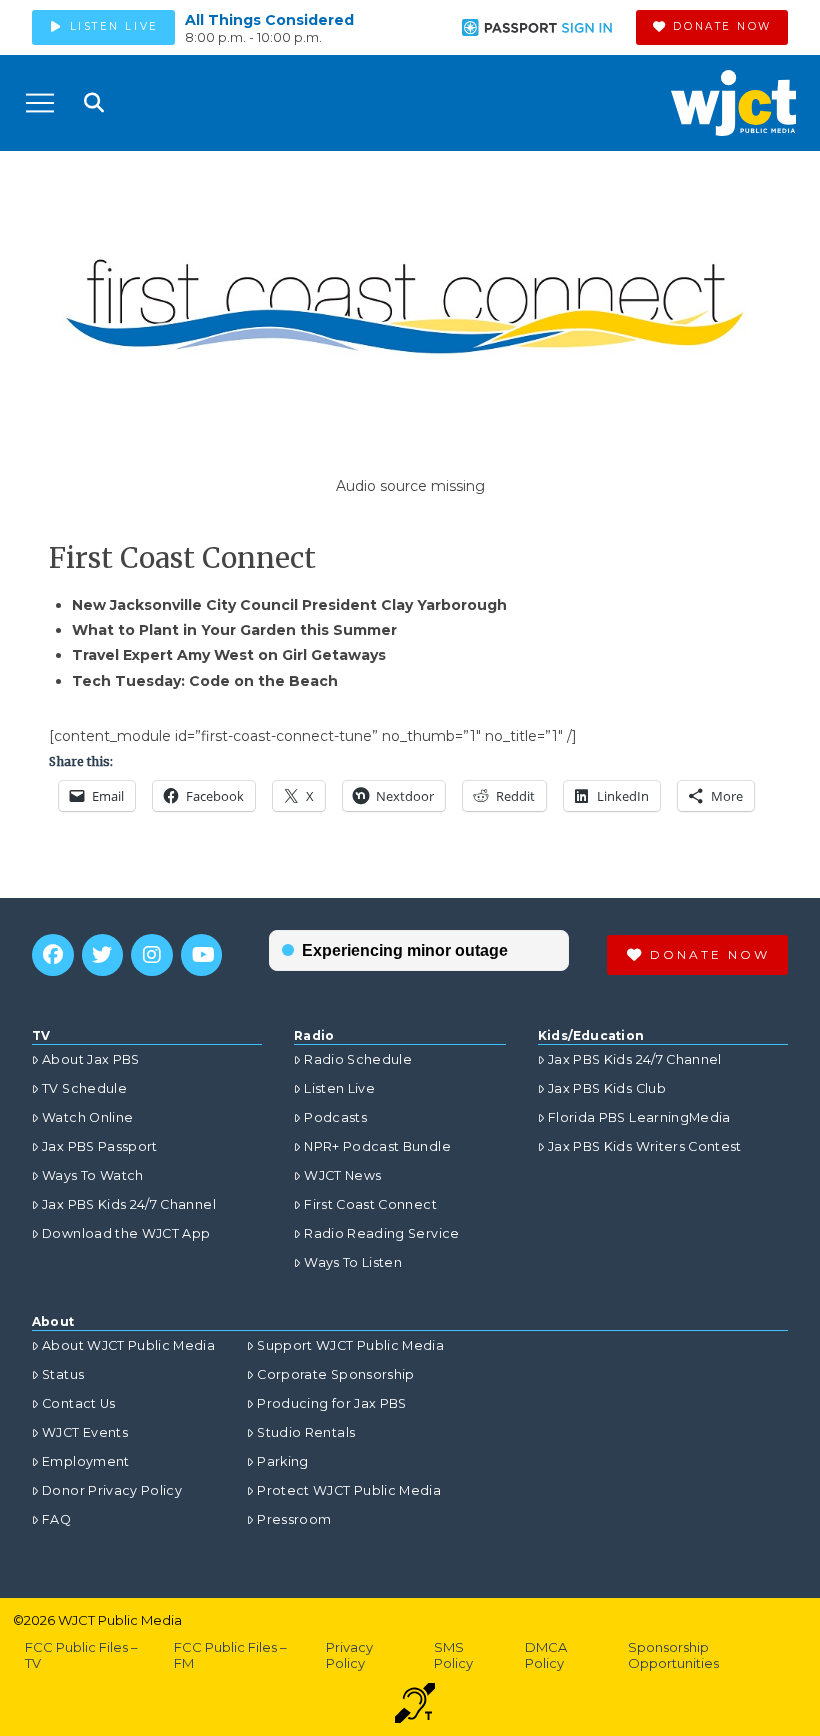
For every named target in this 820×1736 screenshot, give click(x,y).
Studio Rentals (306, 1432)
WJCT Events (85, 1432)
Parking (282, 1461)
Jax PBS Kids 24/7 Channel (129, 1204)
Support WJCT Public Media (350, 1345)
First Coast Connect (370, 1204)
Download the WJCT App (126, 1233)
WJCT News (342, 1175)
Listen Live (339, 1088)
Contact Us (79, 1403)
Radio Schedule (358, 1059)
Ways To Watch (93, 1175)
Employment (86, 1461)
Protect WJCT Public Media (349, 1490)
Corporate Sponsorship (335, 1374)
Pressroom (294, 1519)
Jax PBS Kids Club (607, 1088)
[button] (40, 103)
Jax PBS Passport (100, 1146)
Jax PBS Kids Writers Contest (645, 1146)
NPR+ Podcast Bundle (377, 1146)
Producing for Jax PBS (331, 1403)
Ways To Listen (353, 1262)
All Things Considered (269, 20)
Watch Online (87, 1117)
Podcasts (335, 1117)
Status (63, 1374)
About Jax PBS (91, 1059)
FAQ (56, 1519)
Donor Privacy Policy (112, 1490)
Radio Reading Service (381, 1233)
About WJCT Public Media (128, 1345)
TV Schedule (84, 1088)
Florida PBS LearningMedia (639, 1117)
